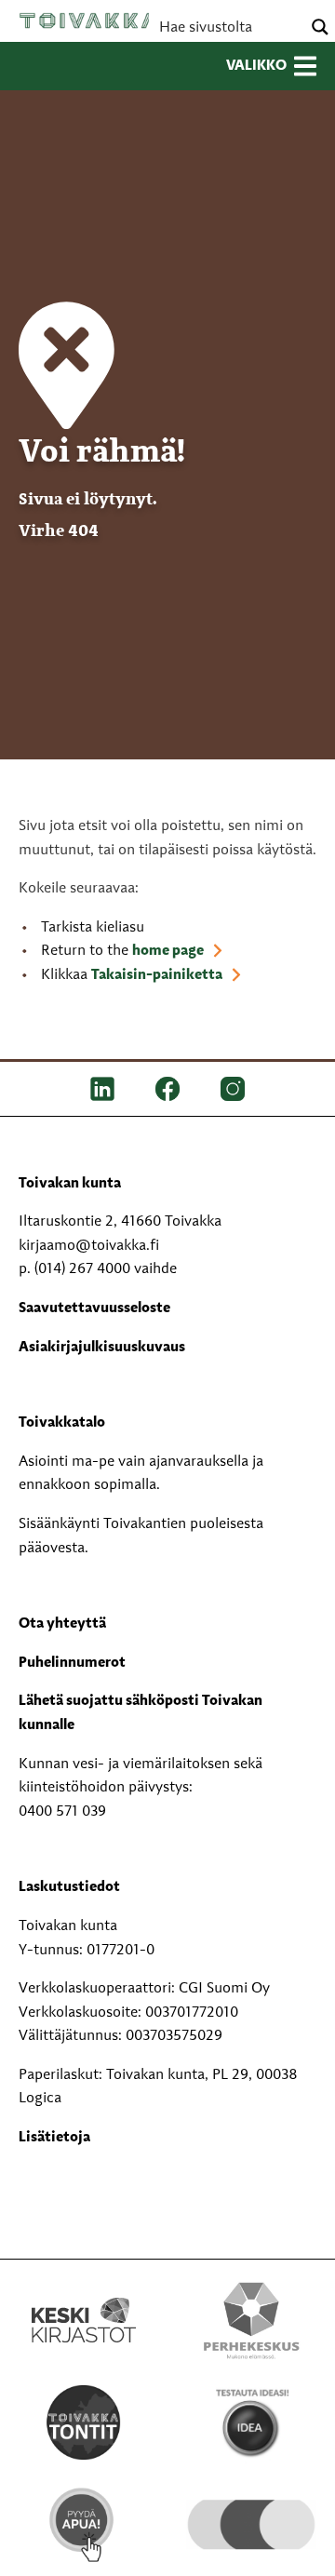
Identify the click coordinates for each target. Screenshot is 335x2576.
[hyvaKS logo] (251, 2507)
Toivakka (88, 20)
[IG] (233, 1089)
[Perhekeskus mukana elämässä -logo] (251, 2320)
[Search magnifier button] (320, 27)
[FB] (167, 1089)
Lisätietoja (54, 2138)
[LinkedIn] (102, 1089)
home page (168, 951)
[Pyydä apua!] (84, 2525)
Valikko (256, 66)
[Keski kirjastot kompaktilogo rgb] (84, 2301)
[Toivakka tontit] (84, 2422)
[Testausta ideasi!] (251, 2422)
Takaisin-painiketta (157, 975)
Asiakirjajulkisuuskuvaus (102, 1348)
